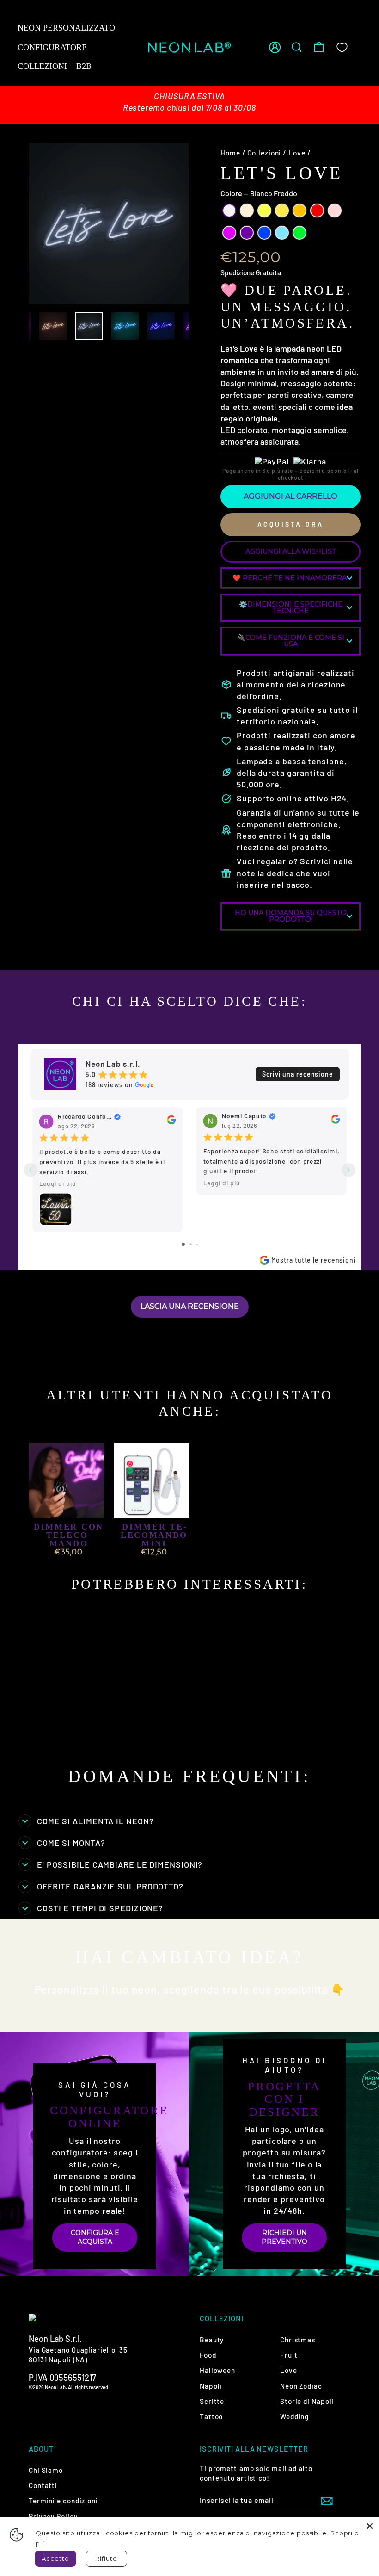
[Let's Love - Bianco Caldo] (52, 1725)
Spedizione (237, 272)
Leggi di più (58, 1183)
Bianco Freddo (229, 211)
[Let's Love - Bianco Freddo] (40, 1725)
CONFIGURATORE (52, 47)
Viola (247, 233)
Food (208, 2355)
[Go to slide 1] (183, 1244)
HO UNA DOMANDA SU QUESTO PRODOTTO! (291, 916)
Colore (259, 193)
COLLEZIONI (42, 66)
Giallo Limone (264, 211)
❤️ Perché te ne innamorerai (291, 578)
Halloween (217, 2370)
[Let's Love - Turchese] (40, 1746)
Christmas (298, 2340)
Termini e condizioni (63, 2501)
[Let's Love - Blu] (89, 1735)
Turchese (282, 233)
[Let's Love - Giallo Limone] (64, 1725)
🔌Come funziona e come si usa (291, 641)
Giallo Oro (282, 211)
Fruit (289, 2355)
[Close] (370, 2526)
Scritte (212, 2401)
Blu (264, 233)
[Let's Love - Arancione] (89, 1725)
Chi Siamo (46, 2470)
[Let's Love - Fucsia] (64, 1735)
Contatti (43, 2485)
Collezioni (264, 153)
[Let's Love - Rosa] (52, 1735)
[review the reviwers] (171, 1122)
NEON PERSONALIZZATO (66, 28)
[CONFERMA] (327, 2500)
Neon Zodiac (301, 2386)
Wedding (294, 2416)
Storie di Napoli (307, 2401)
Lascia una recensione (190, 1306)
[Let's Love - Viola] (77, 1735)
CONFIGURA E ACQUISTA (95, 2237)
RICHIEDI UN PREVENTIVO (284, 2237)
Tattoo (211, 2416)
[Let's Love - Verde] (52, 1746)
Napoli (211, 2386)
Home (230, 153)
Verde (300, 233)
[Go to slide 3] (197, 1244)
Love (297, 153)
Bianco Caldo (247, 211)
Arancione (300, 211)
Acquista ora (290, 524)
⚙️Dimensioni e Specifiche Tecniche (291, 607)
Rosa (335, 211)
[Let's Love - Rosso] (40, 1735)
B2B (84, 66)
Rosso (317, 211)
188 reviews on (109, 1085)
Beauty (212, 2340)
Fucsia (229, 233)
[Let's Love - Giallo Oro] (77, 1725)
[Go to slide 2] (191, 1244)
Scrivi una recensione (298, 1074)
